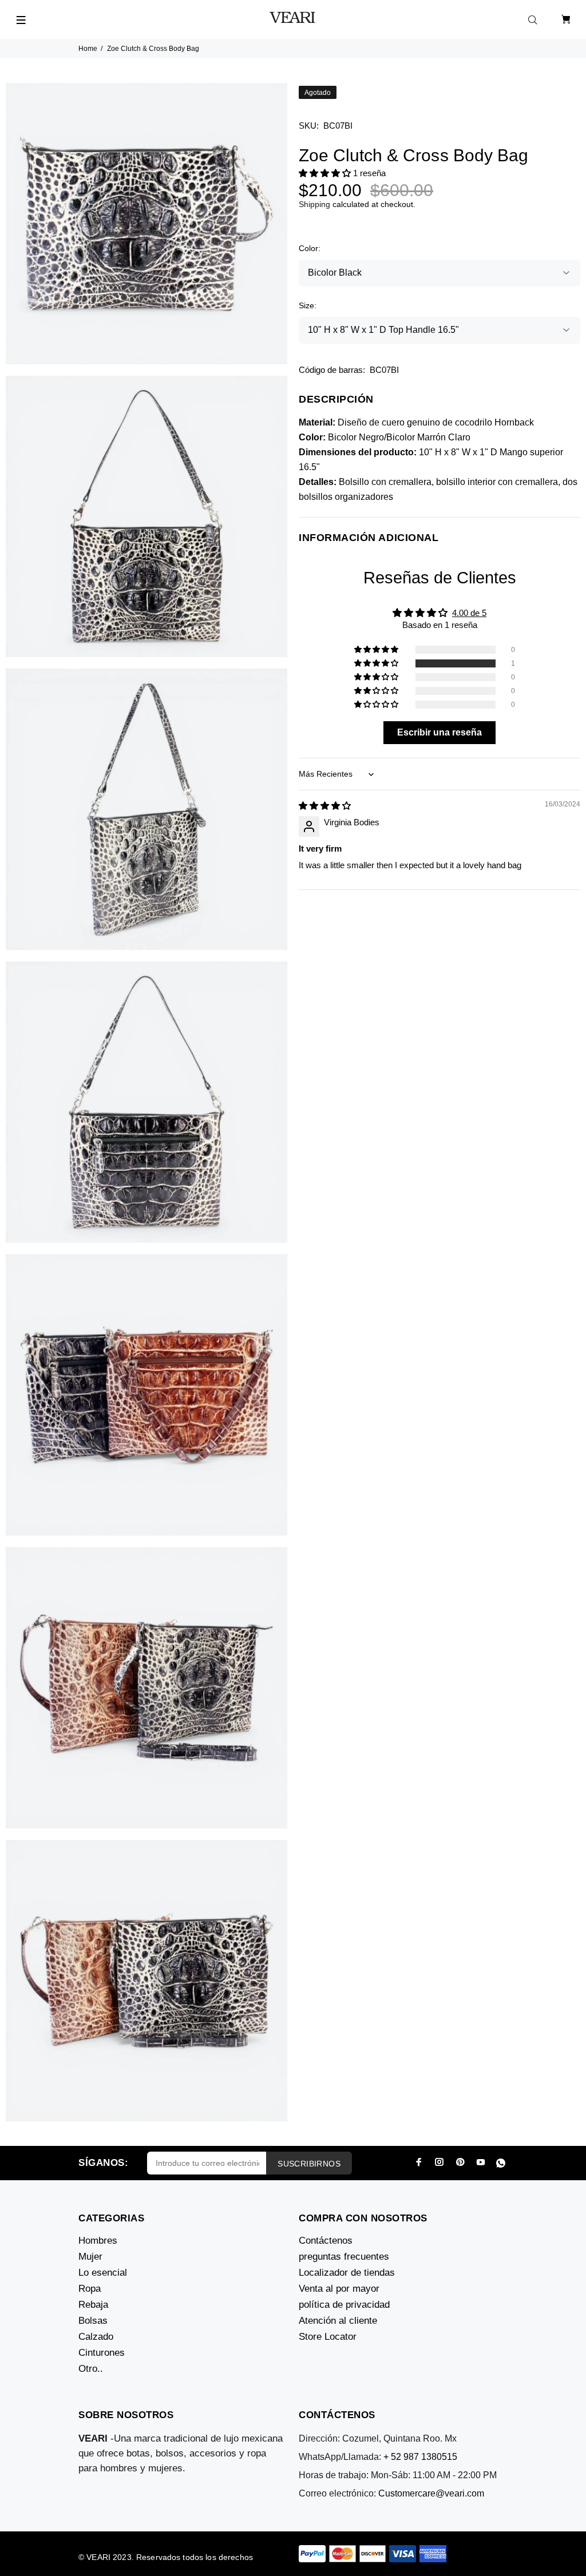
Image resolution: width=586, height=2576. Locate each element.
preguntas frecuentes (344, 2257)
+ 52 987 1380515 (420, 2457)
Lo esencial (103, 2273)
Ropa (90, 2289)
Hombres (98, 2241)
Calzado (96, 2337)
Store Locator (328, 2337)
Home (88, 49)
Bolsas (93, 2321)
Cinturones (102, 2353)
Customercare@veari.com (431, 2493)
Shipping (314, 204)
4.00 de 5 (469, 613)
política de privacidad (344, 2305)
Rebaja (93, 2305)
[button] (326, 173)
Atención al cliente (338, 2321)
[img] (325, 806)
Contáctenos (326, 2241)
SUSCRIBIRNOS (309, 2164)
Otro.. (91, 2369)
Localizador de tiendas (347, 2273)
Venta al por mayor (339, 2289)
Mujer (90, 2257)
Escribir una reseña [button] (439, 732)
